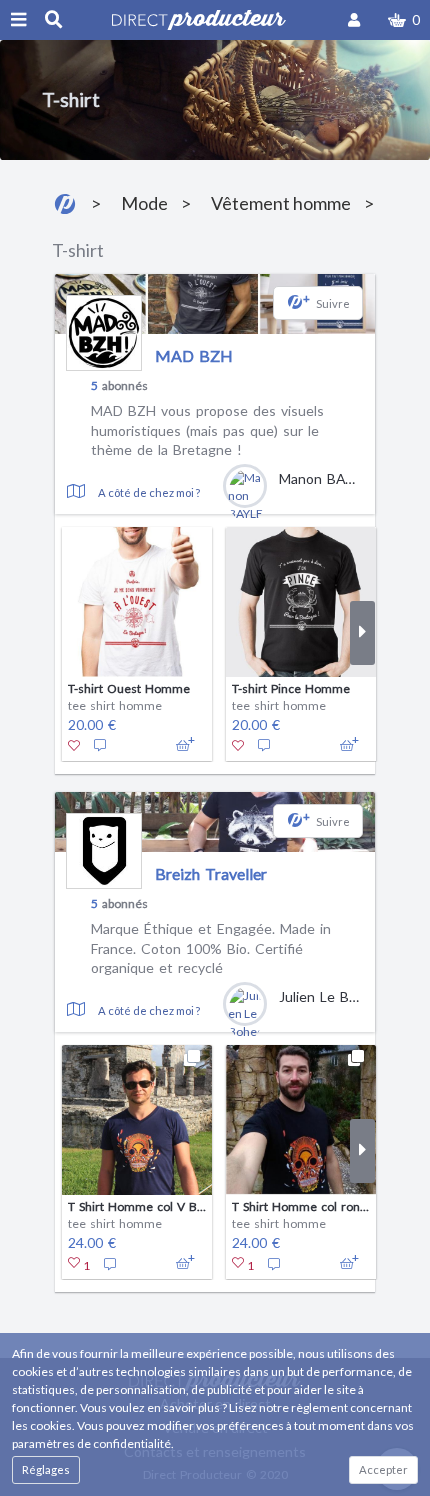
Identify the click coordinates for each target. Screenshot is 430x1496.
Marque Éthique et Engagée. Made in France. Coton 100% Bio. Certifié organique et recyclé (211, 948)
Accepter (383, 1469)
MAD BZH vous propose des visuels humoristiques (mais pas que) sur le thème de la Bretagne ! (207, 430)
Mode (144, 203)
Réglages (46, 1469)
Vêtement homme (281, 203)
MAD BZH (194, 355)
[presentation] (67, 633)
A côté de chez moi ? (149, 492)
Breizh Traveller (211, 873)
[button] (404, 20)
